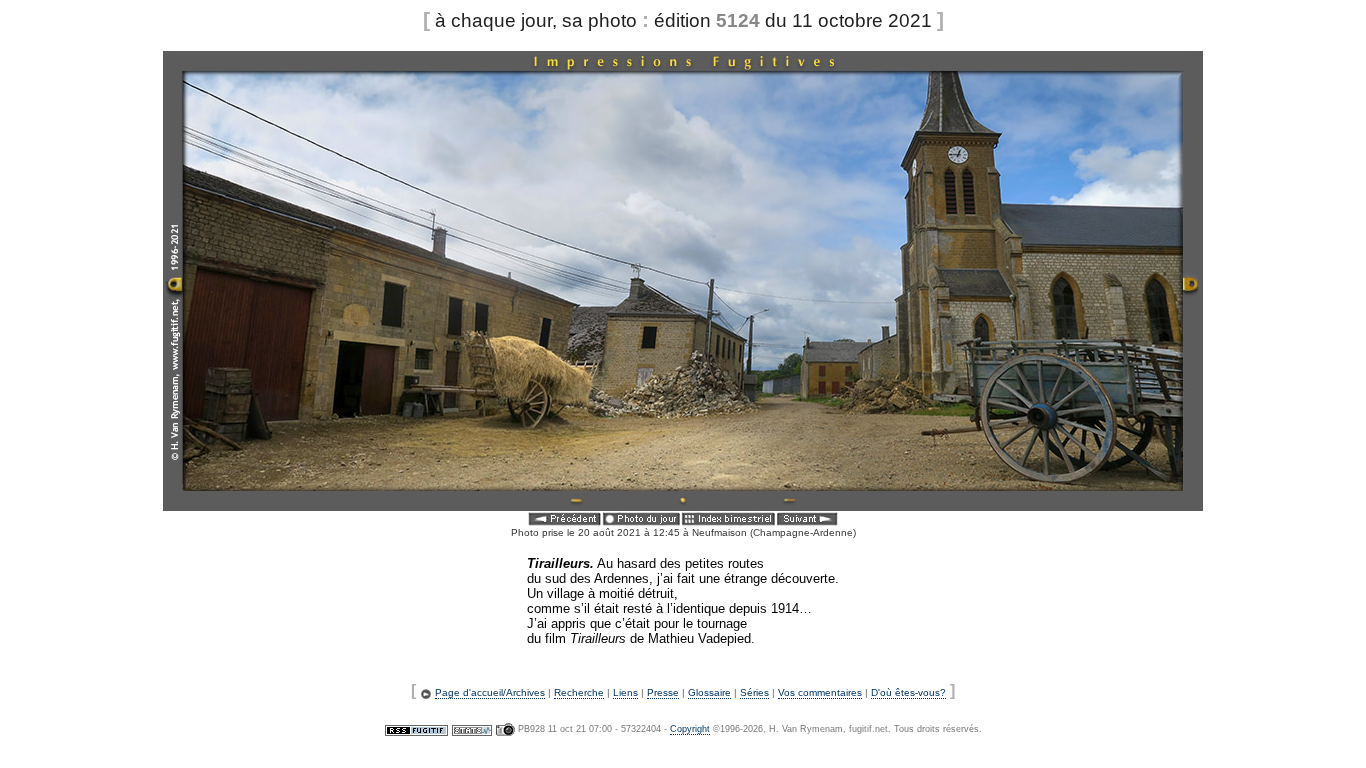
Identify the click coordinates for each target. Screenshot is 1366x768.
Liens (625, 692)
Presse (663, 692)
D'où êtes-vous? (908, 692)
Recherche (579, 692)
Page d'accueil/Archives (490, 692)
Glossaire (709, 692)
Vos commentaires (820, 692)
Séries (754, 692)
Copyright (690, 729)
